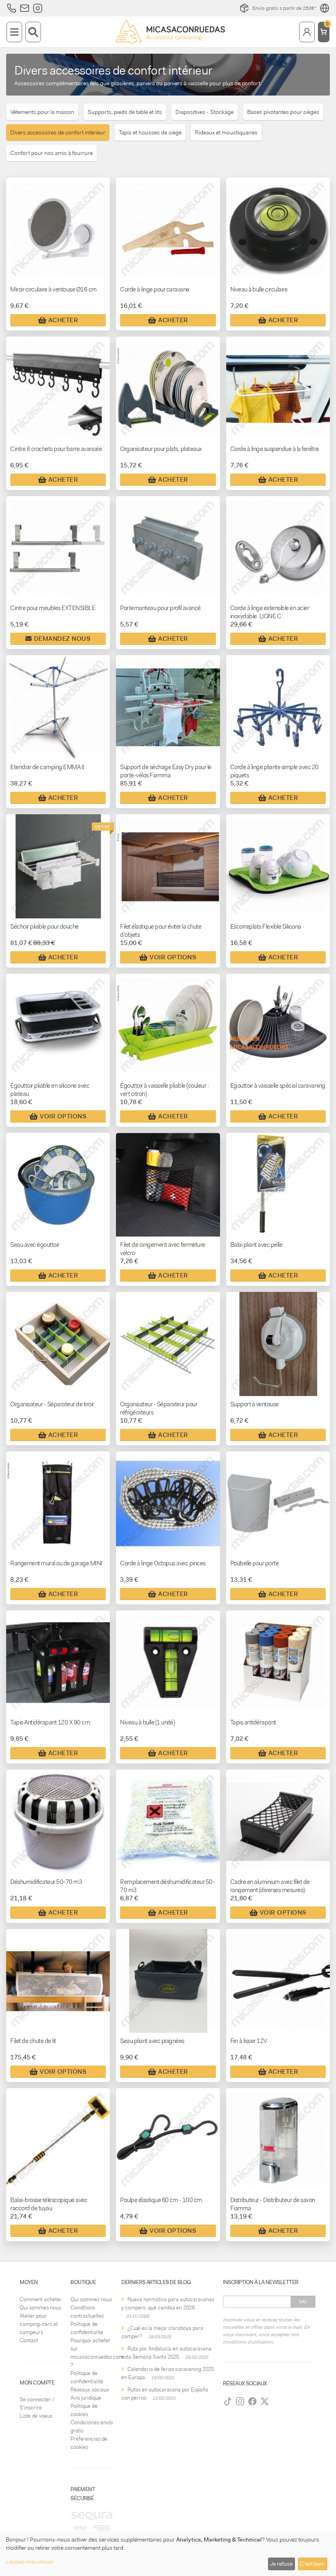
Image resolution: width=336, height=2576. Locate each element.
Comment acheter (41, 2299)
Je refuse (281, 2564)
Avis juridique (86, 2398)
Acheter (63, 320)
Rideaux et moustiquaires (226, 132)
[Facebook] (252, 2401)
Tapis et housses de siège (150, 132)
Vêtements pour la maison (42, 112)
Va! (303, 2302)
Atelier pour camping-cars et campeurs (39, 2324)
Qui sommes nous (40, 2308)
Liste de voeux (36, 2416)
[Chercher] (33, 32)
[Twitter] (265, 2401)
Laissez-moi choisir (30, 2562)
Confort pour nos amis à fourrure (51, 153)
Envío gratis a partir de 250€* (284, 8)
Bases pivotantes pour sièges (283, 112)
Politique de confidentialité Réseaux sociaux (90, 2381)
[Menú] (14, 32)
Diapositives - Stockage (204, 112)
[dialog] (168, 2554)
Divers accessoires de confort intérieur (58, 132)
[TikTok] (228, 2401)
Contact (29, 2340)
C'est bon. (312, 2564)
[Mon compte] (307, 32)
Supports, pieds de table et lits (125, 112)
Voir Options (173, 957)
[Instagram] (240, 2401)
